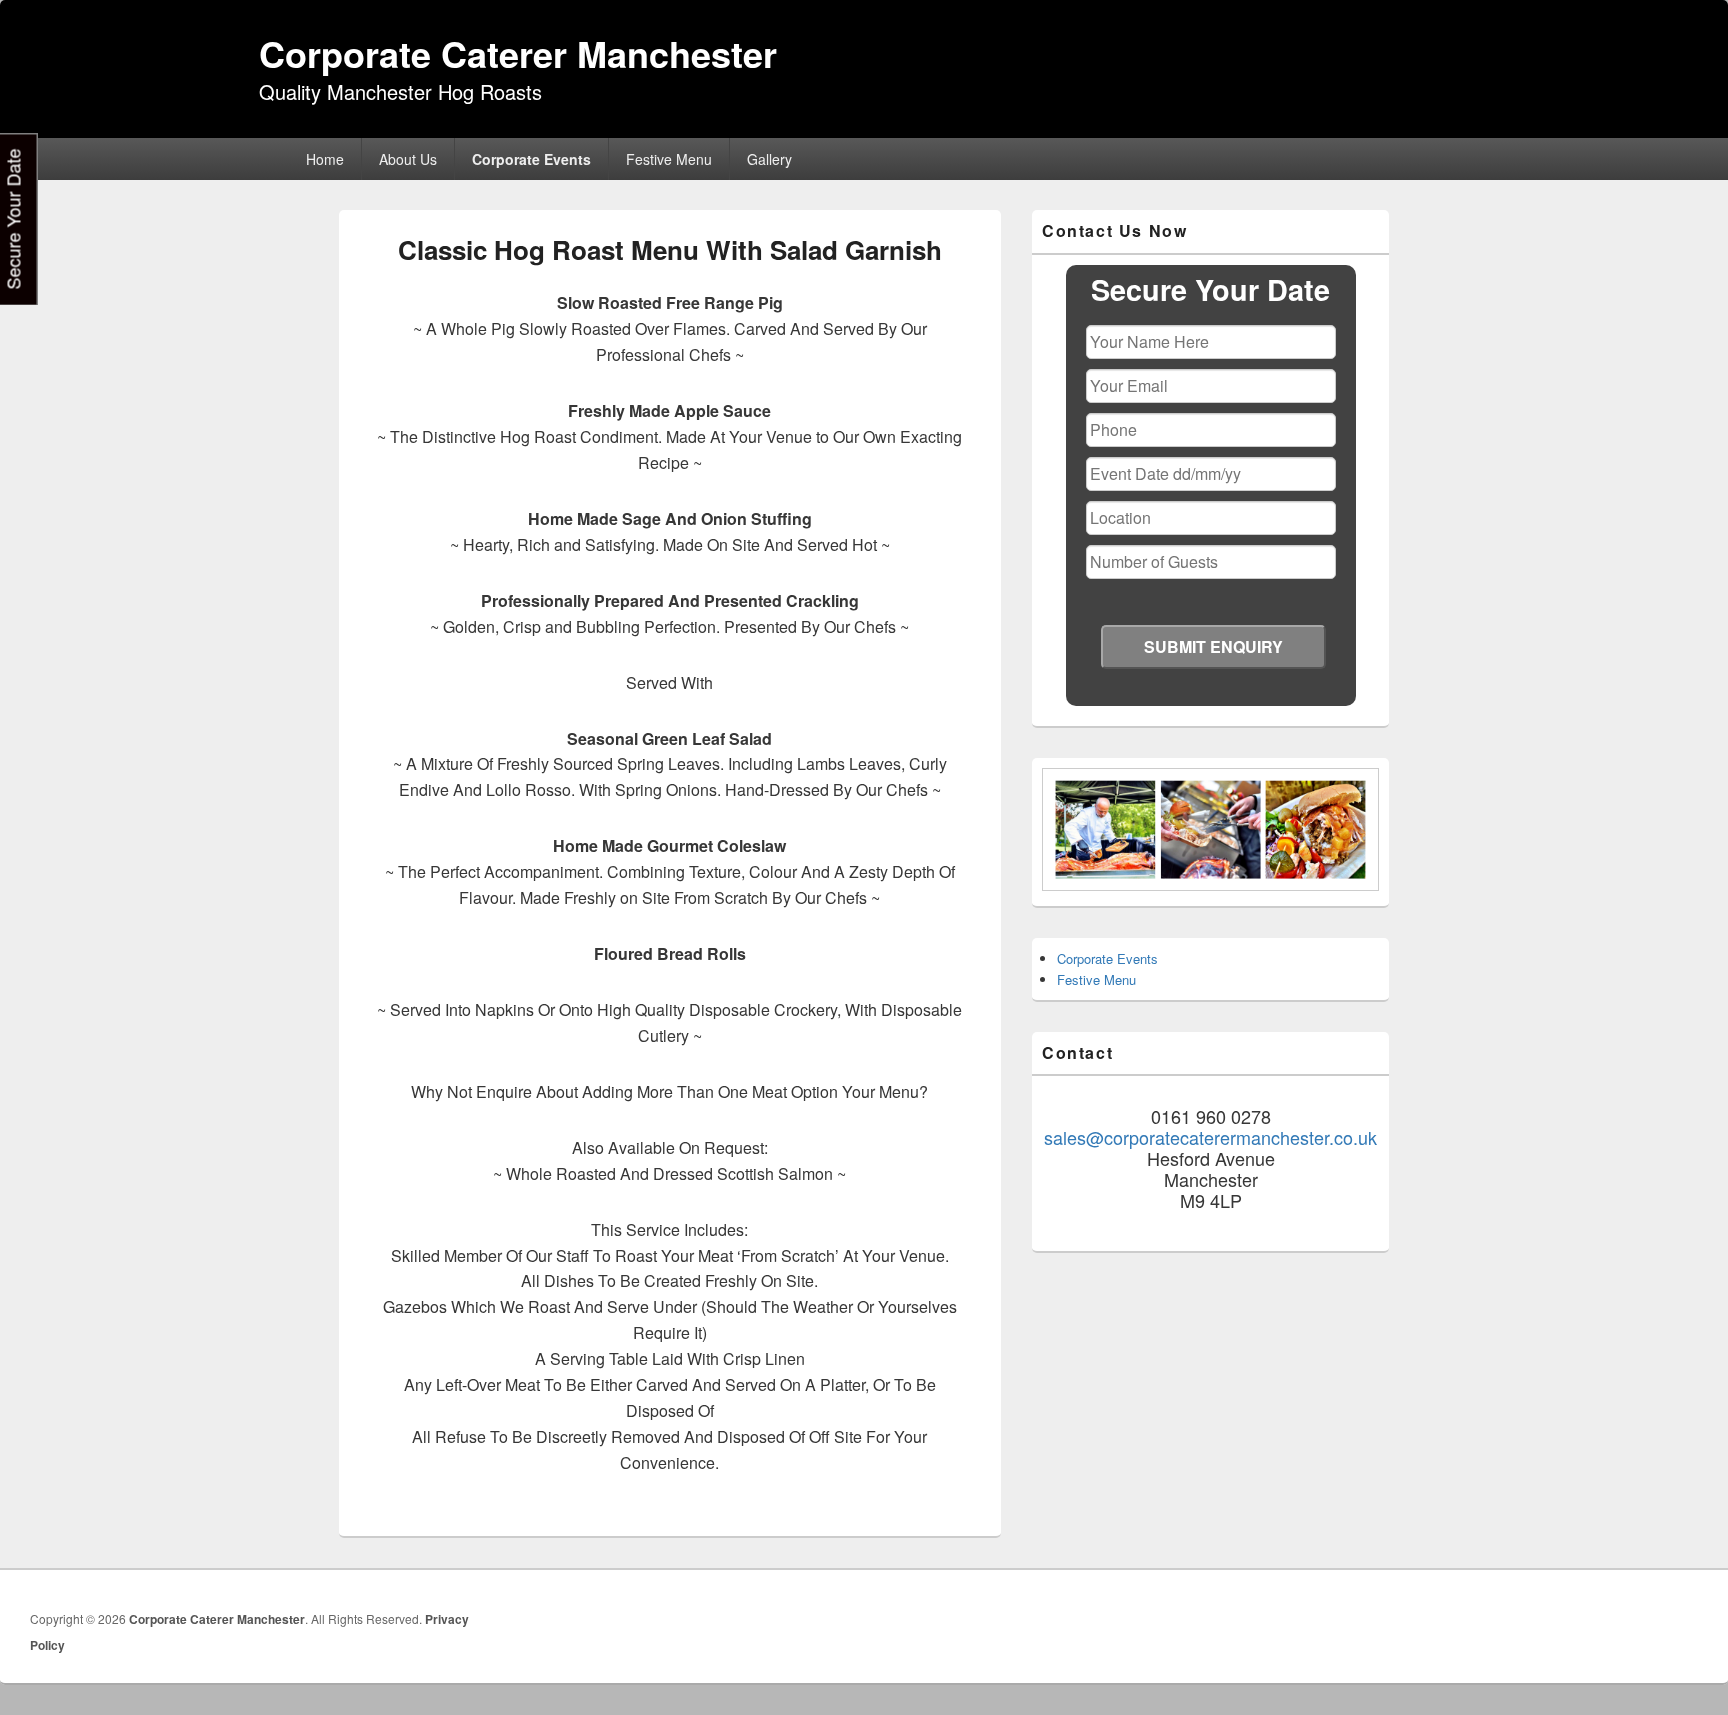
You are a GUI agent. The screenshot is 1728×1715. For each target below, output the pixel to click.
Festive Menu (669, 159)
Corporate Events (531, 159)
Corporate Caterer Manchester (518, 53)
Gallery (769, 159)
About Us (408, 159)
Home (325, 159)
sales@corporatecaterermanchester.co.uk (1210, 1137)
